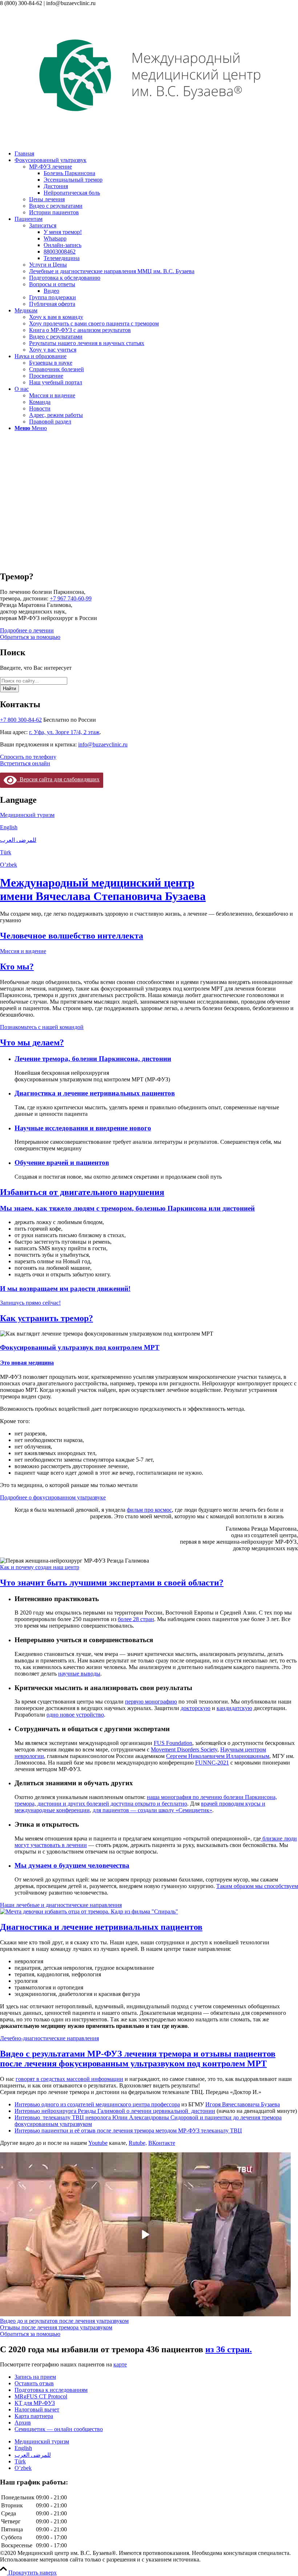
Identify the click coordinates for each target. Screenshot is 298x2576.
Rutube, (138, 2143)
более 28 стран (136, 1619)
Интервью (29, 2117)
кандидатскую (234, 1708)
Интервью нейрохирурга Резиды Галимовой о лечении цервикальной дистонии (115, 2111)
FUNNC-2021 (212, 1763)
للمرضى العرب (18, 840)
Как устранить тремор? (47, 1318)
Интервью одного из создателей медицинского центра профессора (97, 2104)
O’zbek (9, 865)
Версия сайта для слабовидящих (58, 779)
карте (120, 2364)
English (9, 827)
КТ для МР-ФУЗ (35, 2403)
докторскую (196, 1708)
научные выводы (79, 1674)
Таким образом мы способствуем (257, 1886)
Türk (6, 852)
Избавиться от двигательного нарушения (82, 1192)
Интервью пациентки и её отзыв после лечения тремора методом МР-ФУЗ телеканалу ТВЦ (128, 2131)
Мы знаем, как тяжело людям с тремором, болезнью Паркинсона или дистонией (127, 1208)
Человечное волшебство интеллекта (72, 936)
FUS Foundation (173, 1743)
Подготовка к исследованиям (51, 2390)
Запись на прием (35, 2377)
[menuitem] (156, 154)
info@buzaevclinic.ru (103, 744)
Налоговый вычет (37, 2409)
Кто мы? (17, 967)
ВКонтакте (162, 2143)
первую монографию (151, 1702)
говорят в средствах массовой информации (69, 2079)
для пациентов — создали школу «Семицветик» (152, 1810)
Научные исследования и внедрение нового (83, 1128)
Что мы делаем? (32, 1042)
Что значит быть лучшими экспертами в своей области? (112, 1583)
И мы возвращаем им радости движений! (65, 1289)
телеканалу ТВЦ (64, 2117)
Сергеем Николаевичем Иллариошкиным (218, 1756)
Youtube (98, 2143)
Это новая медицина (27, 1363)
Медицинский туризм (27, 815)
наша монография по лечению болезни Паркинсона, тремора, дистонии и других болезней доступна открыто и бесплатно (146, 1800)
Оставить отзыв (34, 2383)
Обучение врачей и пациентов (62, 1163)
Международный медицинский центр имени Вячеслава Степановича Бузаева (103, 889)
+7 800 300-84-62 (21, 720)
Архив (23, 2423)
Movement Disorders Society (184, 1749)
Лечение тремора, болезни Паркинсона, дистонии (93, 1059)
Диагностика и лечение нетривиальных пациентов (95, 1093)
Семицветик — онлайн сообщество (59, 2429)
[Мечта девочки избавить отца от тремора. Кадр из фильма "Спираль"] (89, 1911)
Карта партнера (34, 2416)
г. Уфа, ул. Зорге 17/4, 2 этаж (64, 732)
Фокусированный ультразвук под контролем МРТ (80, 1347)
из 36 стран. (229, 2349)
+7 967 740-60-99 (71, 598)
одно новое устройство (75, 1715)
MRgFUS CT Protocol (41, 2396)
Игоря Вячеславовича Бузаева (243, 2104)
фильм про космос (149, 1510)
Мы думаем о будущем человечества (72, 1865)
